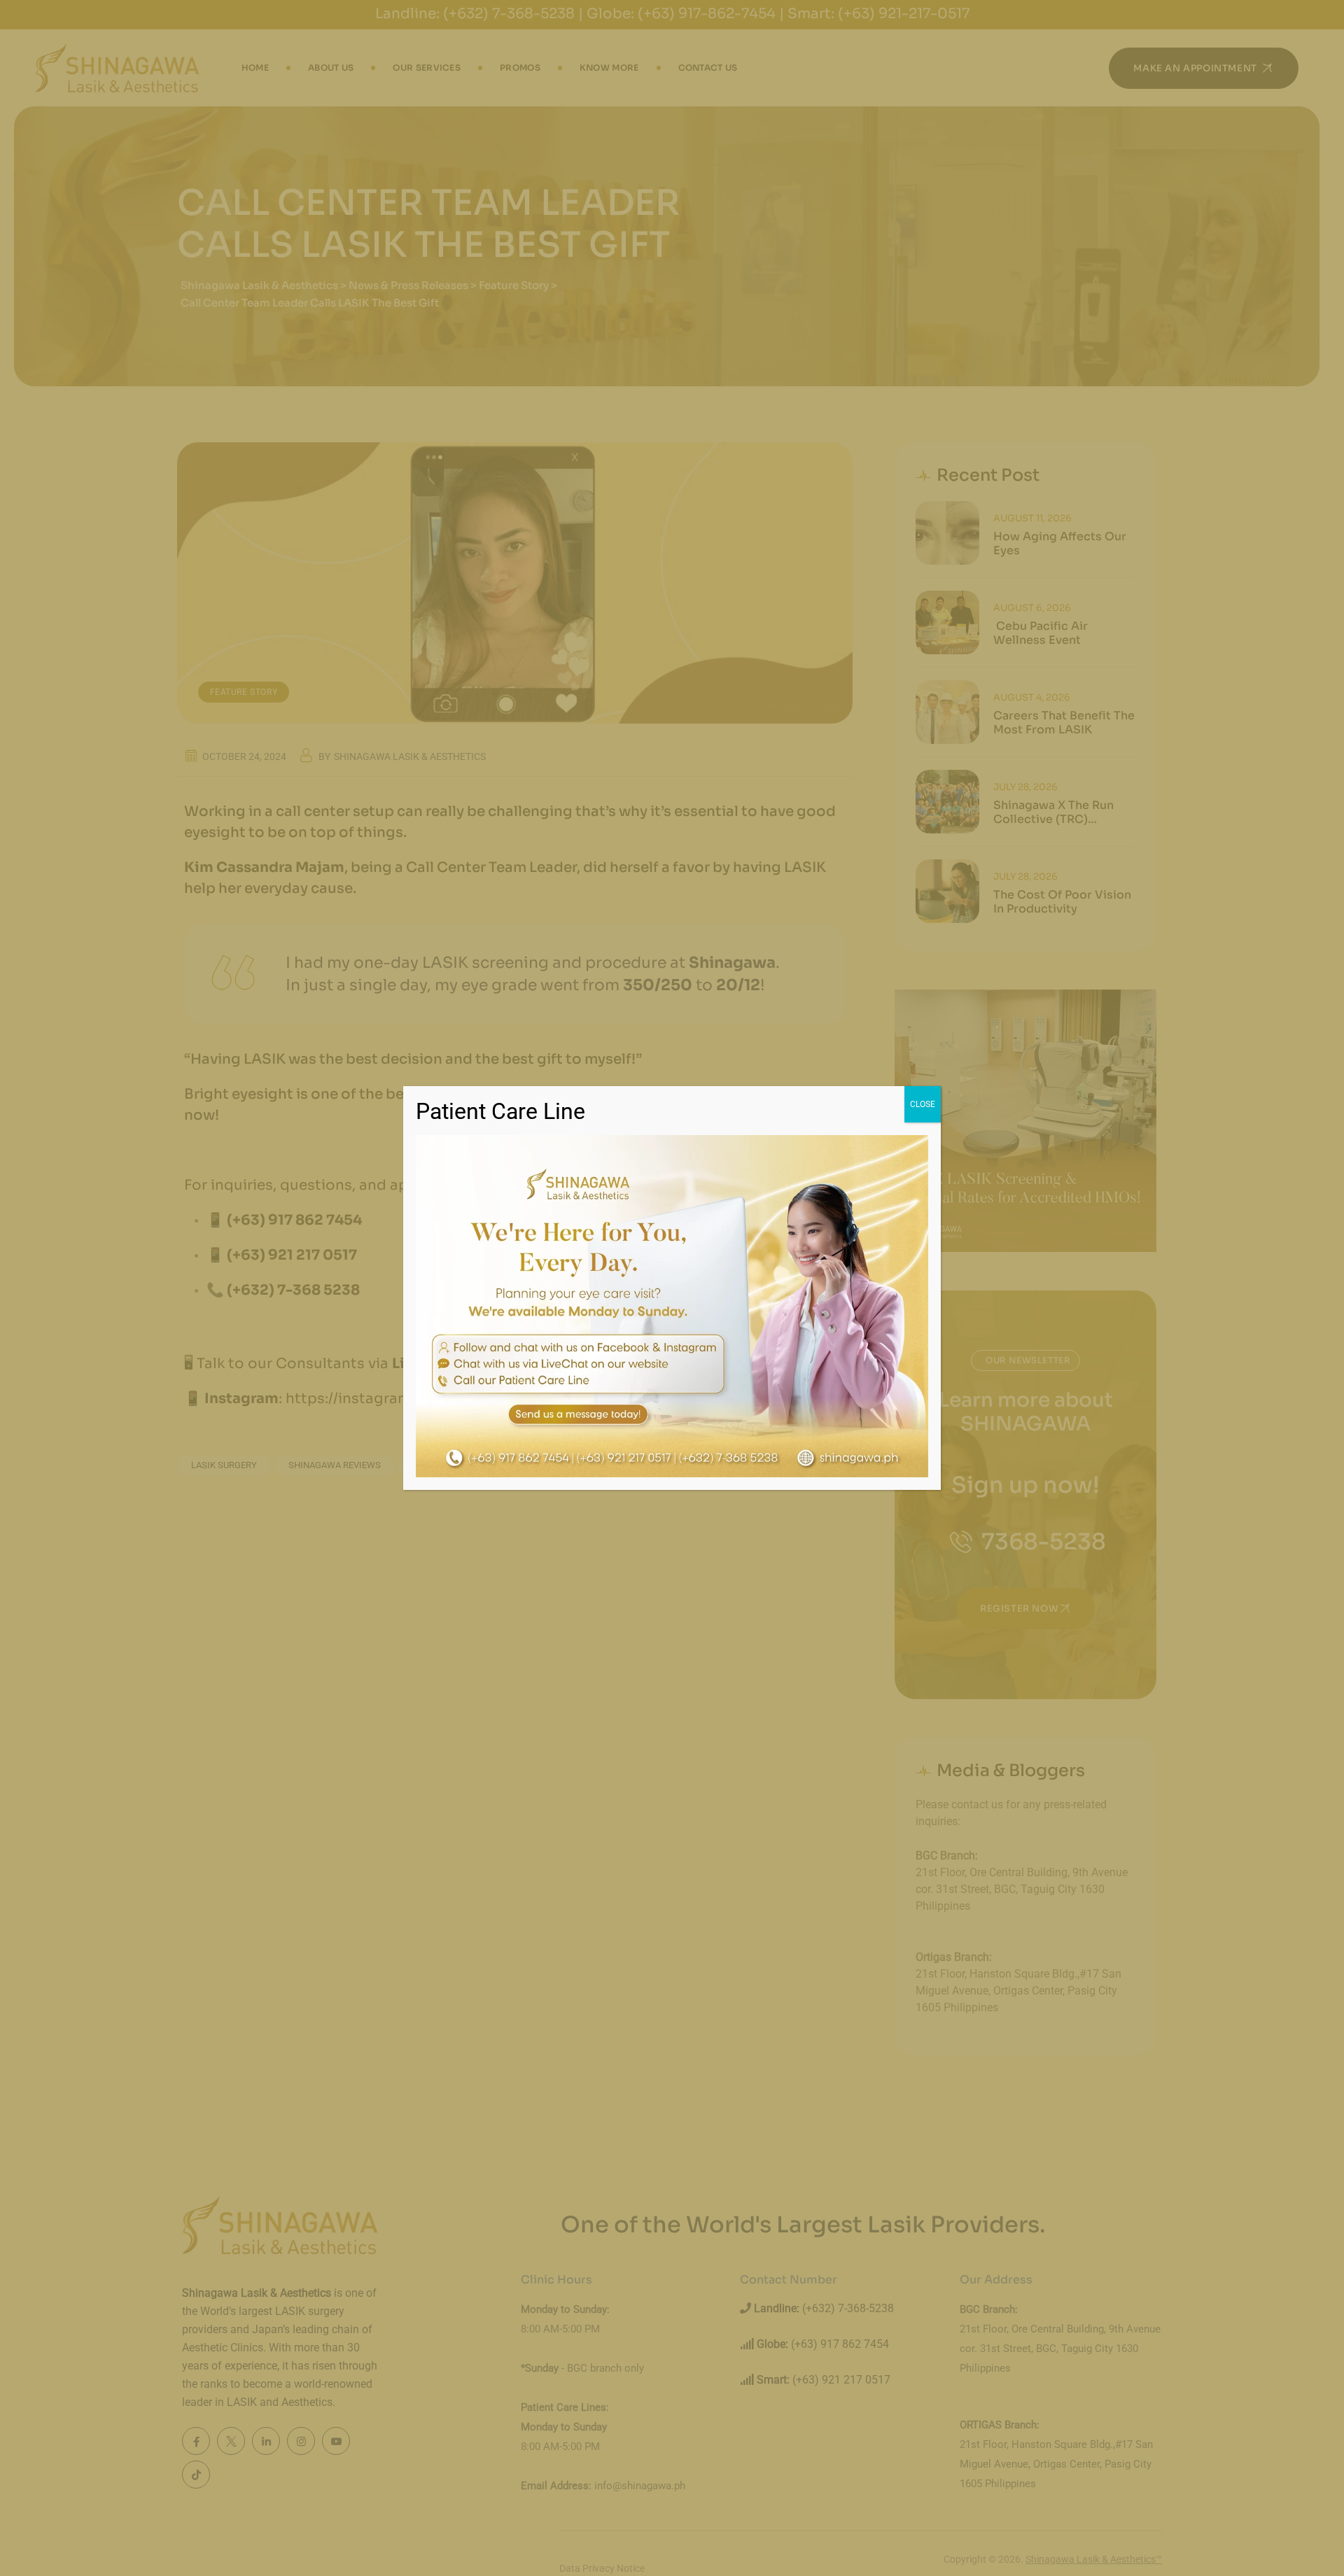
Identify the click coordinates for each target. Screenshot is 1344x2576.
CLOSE (923, 1104)
